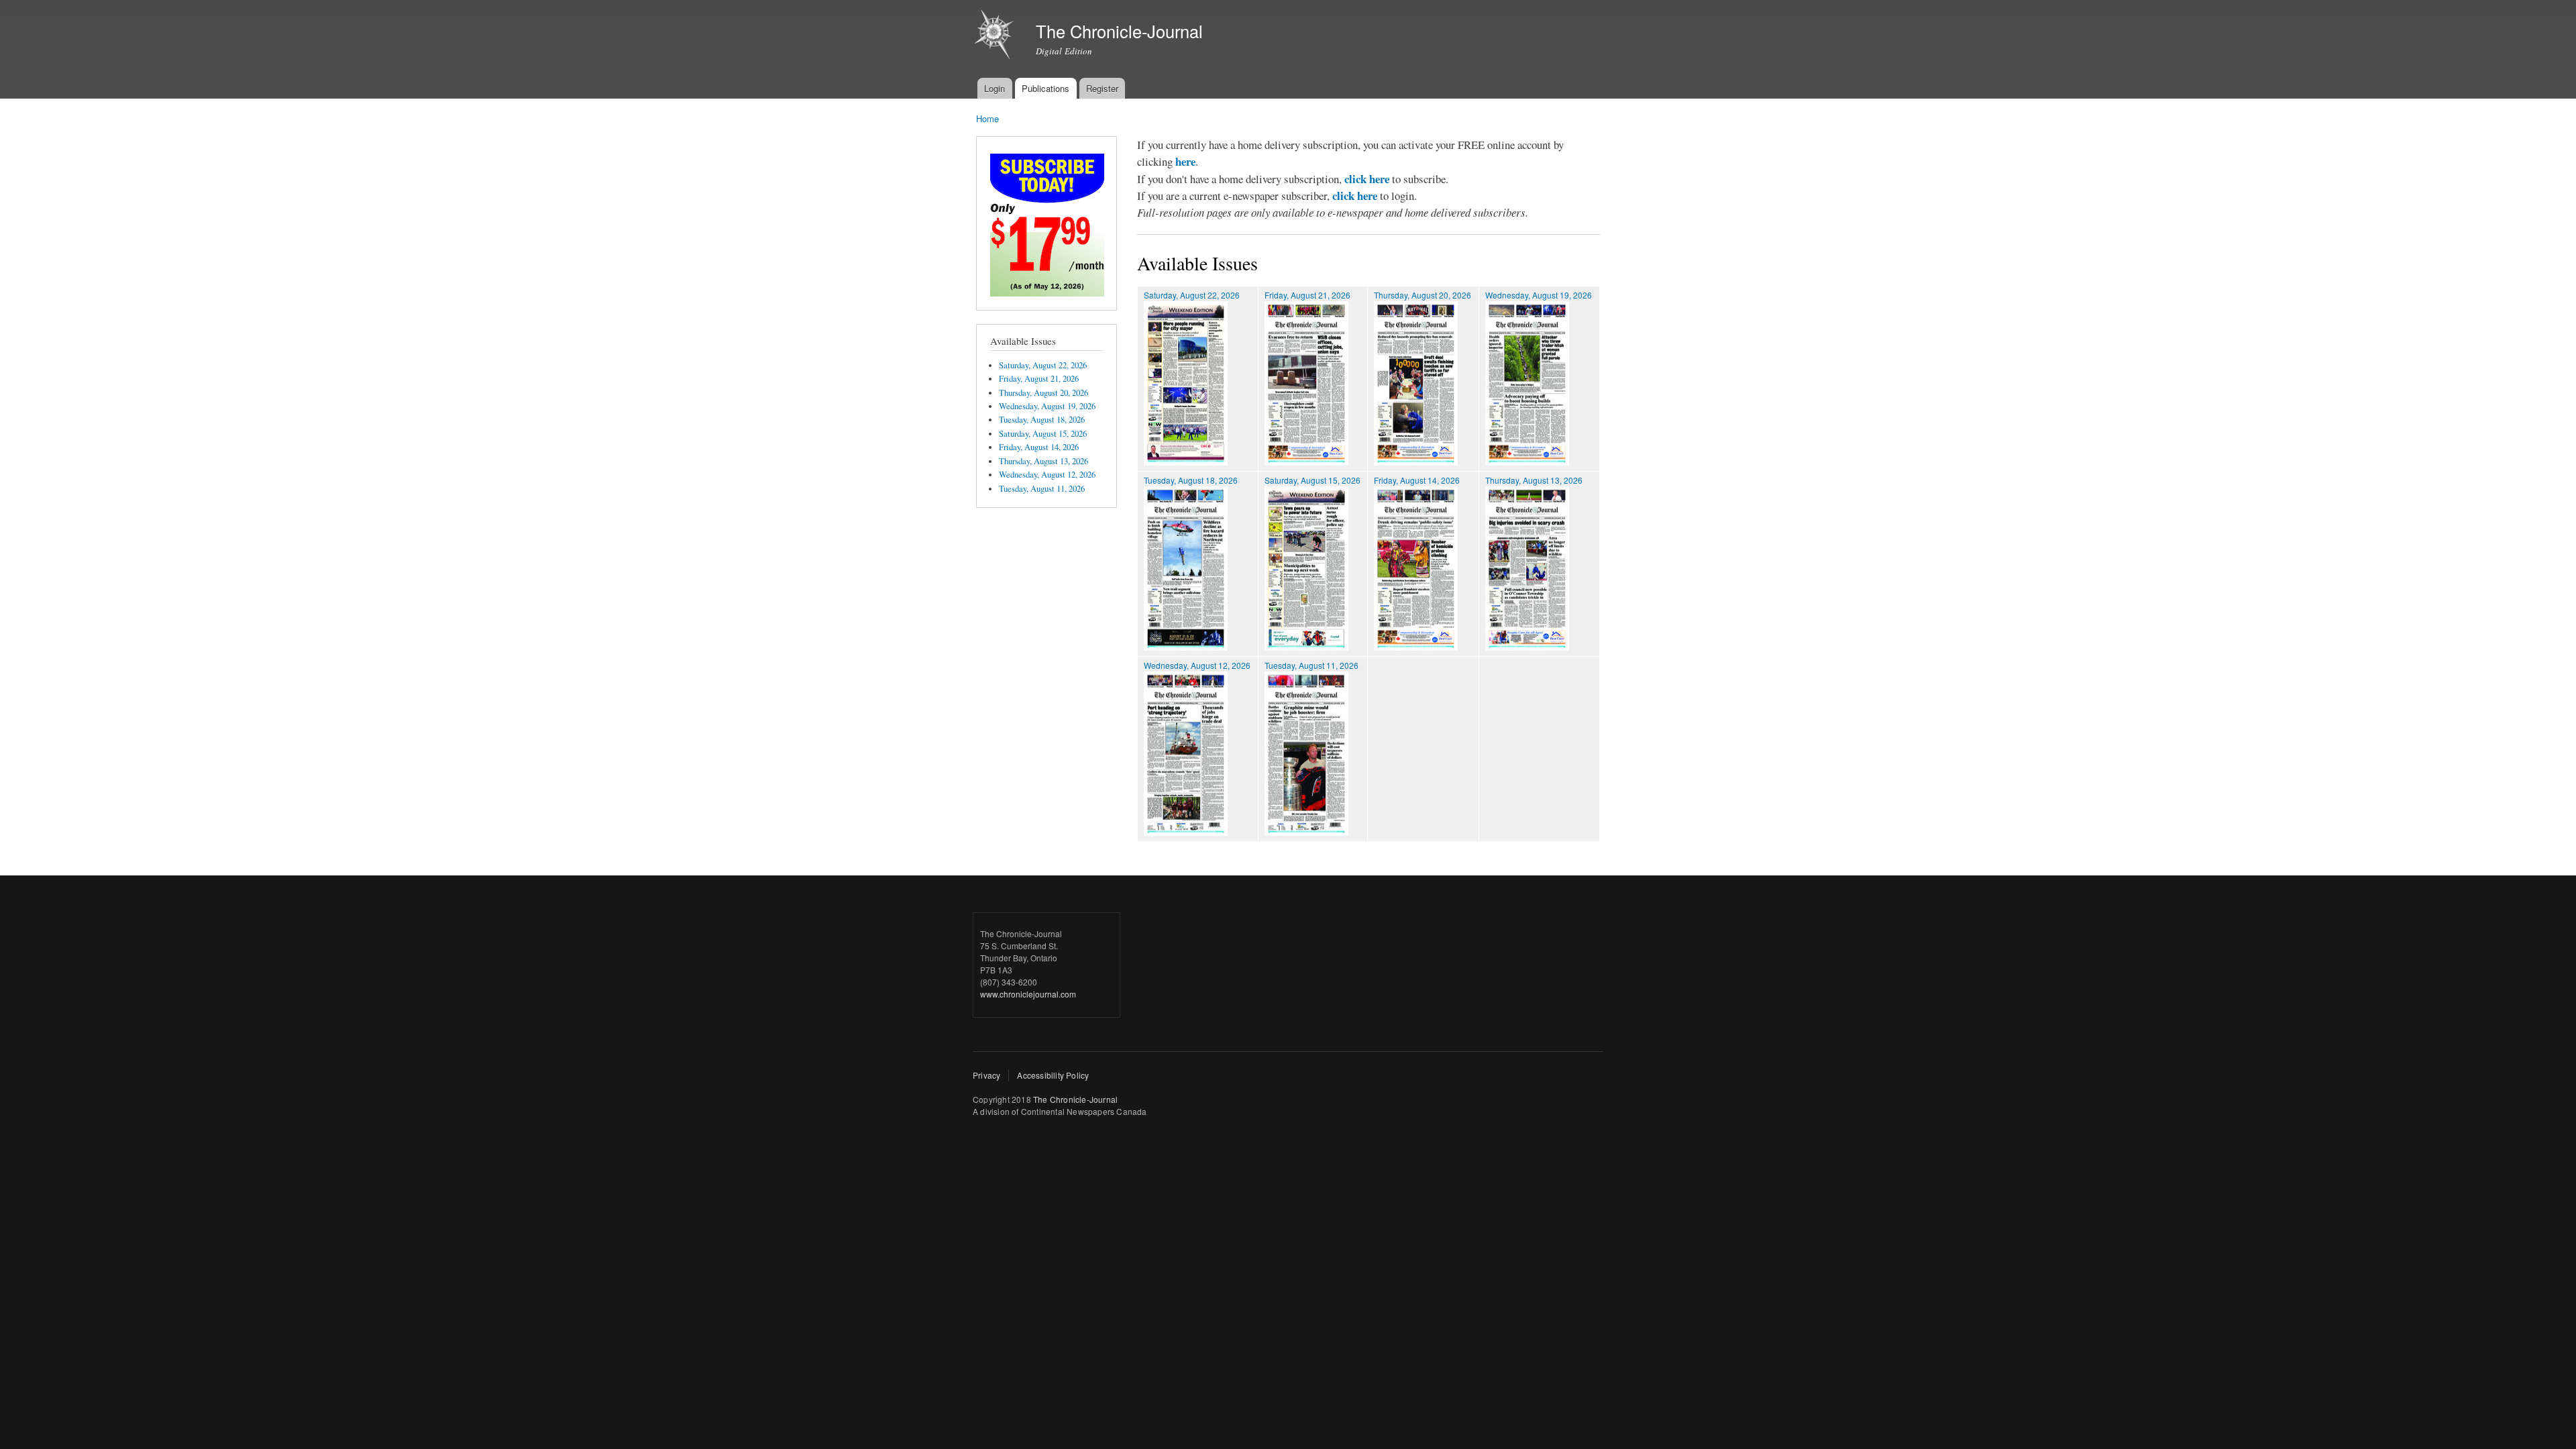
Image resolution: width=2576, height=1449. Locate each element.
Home (987, 118)
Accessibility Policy (1053, 1075)
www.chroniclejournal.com (1028, 994)
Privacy (986, 1075)
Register (1102, 88)
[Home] (996, 36)
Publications (1045, 88)
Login (995, 88)
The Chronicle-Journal (1075, 1099)
